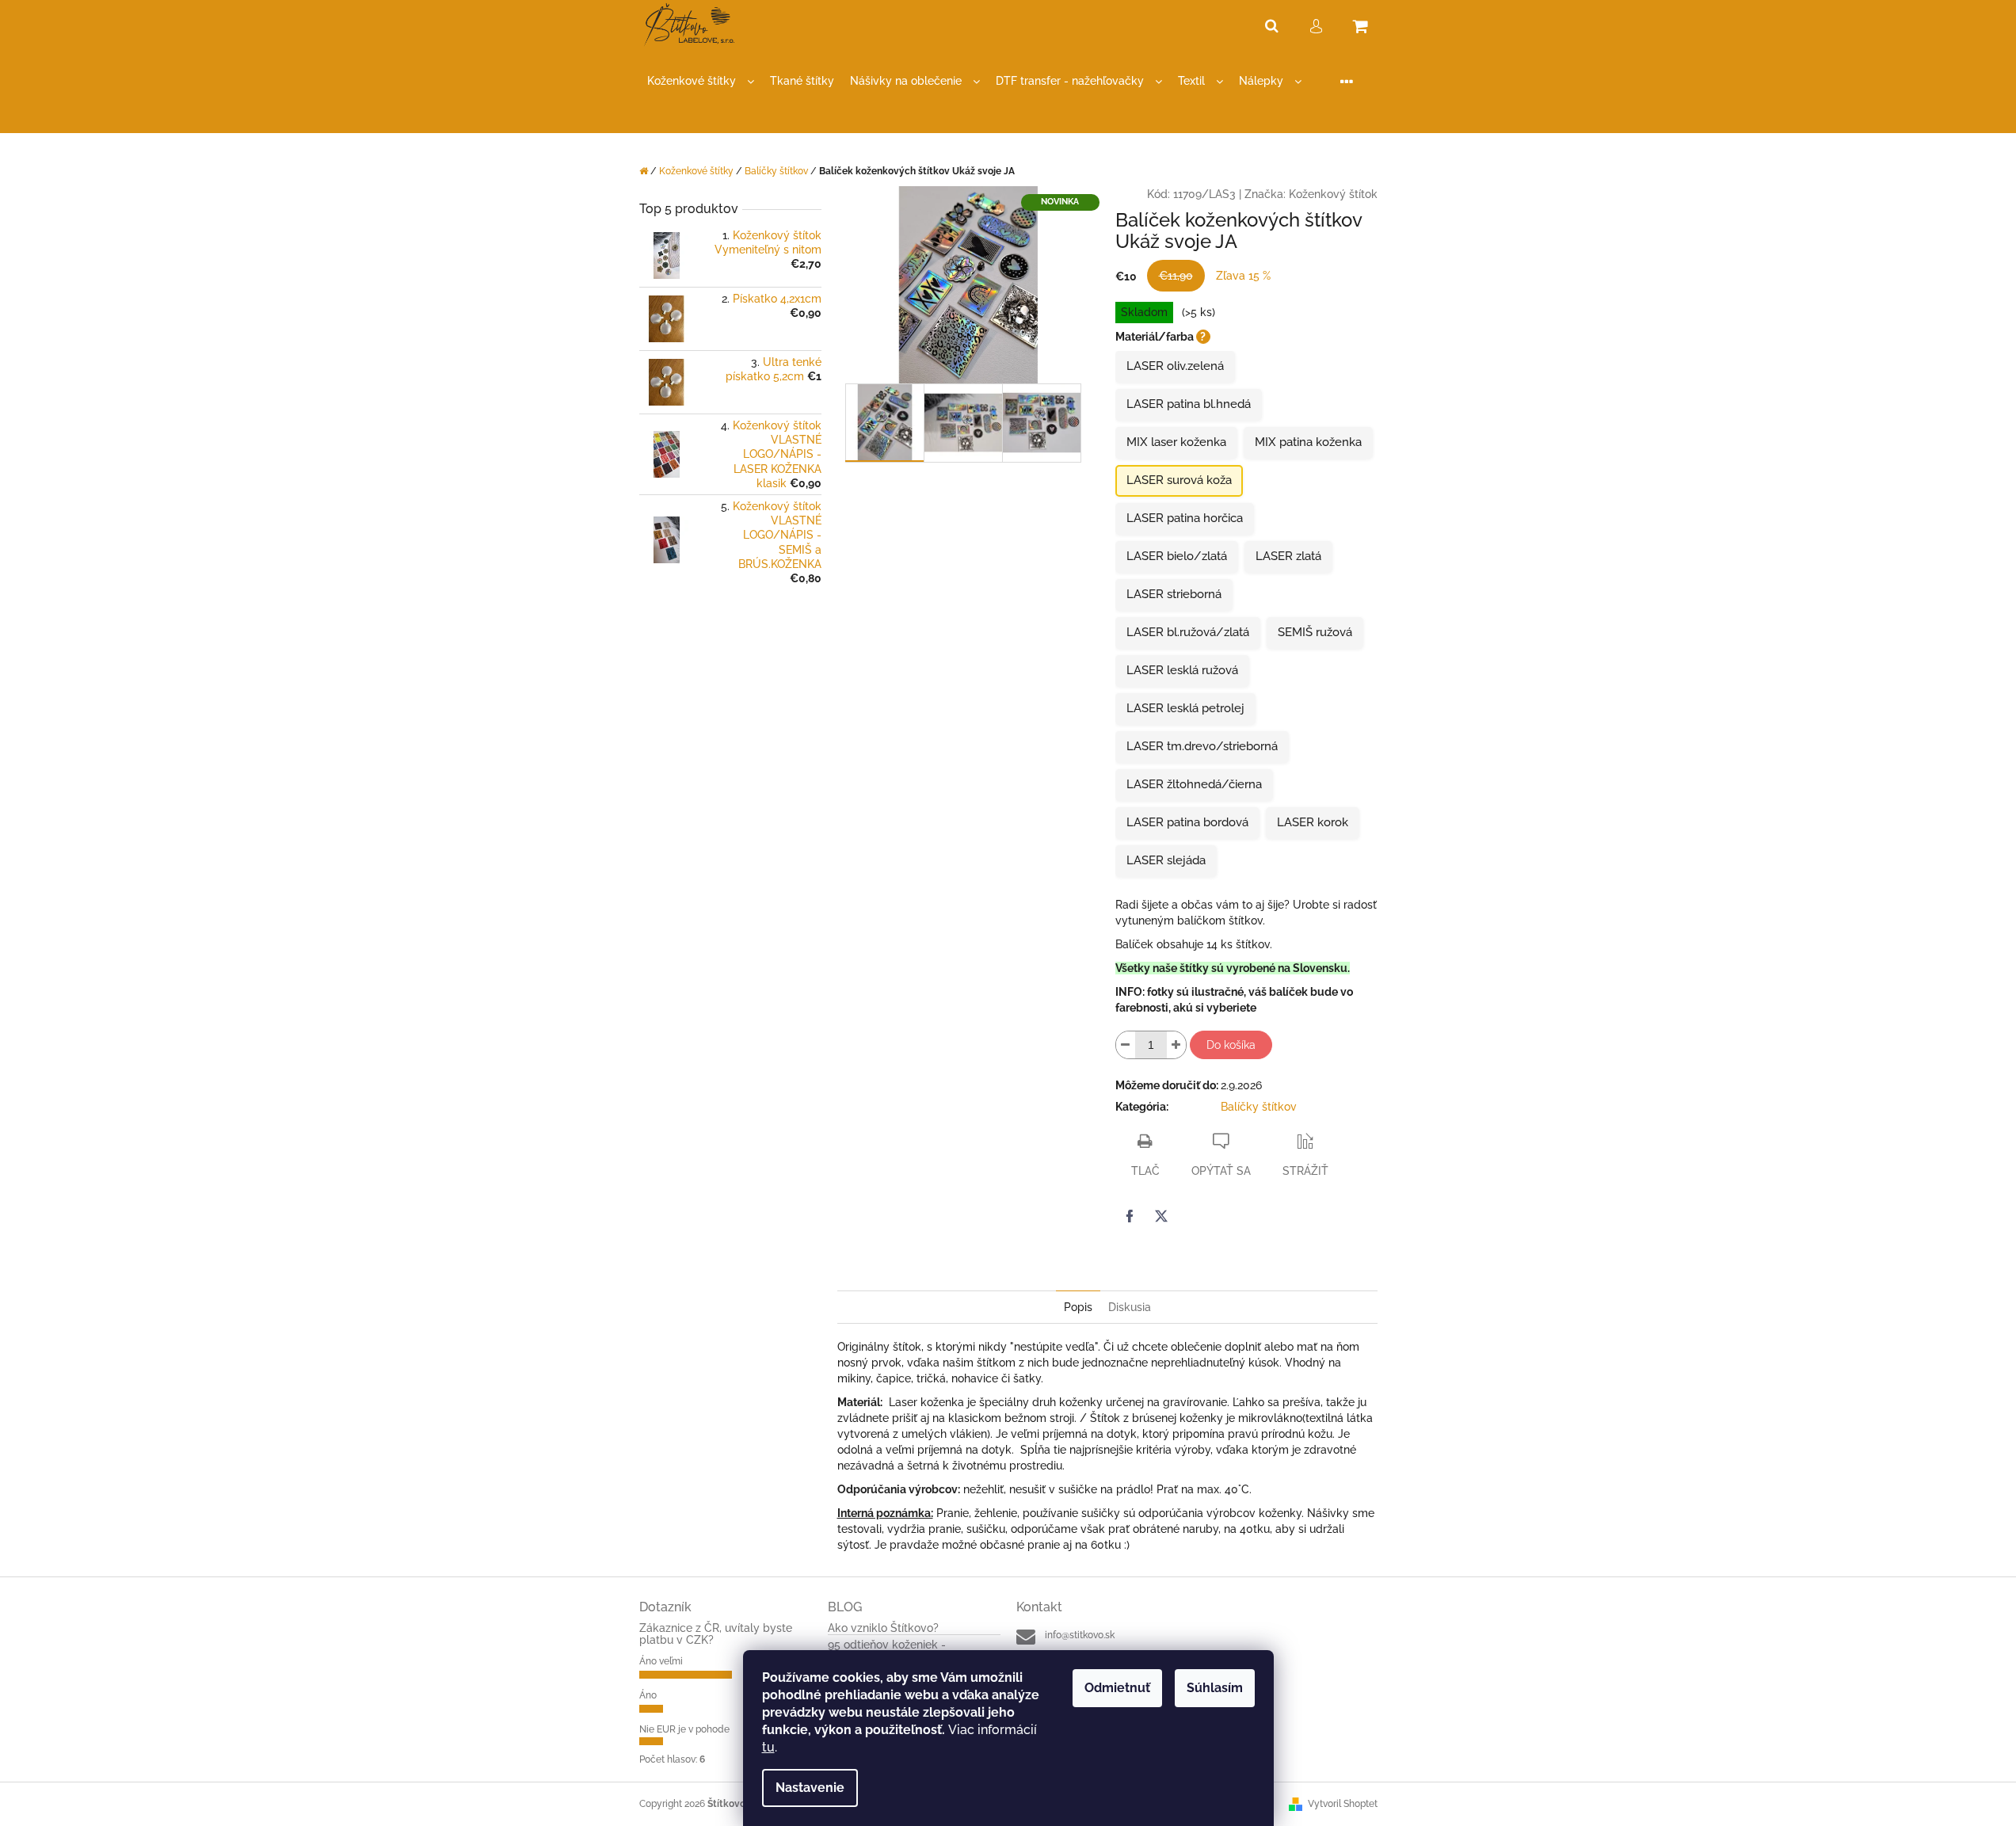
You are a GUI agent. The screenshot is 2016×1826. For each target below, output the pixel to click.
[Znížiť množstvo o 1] (1126, 1045)
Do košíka (1231, 1045)
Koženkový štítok (1333, 194)
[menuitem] (701, 81)
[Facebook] (1130, 1216)
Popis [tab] (1078, 1307)
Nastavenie (810, 1788)
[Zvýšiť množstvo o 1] (1176, 1045)
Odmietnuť (1117, 1688)
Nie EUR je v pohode (684, 1729)
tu (768, 1747)
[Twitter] (1161, 1216)
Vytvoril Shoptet (1343, 1804)
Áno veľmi (661, 1661)
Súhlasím (1215, 1688)
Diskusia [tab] (1130, 1307)
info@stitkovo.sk (1080, 1635)
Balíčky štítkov (1259, 1107)
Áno (648, 1695)
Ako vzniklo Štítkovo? (883, 1628)
